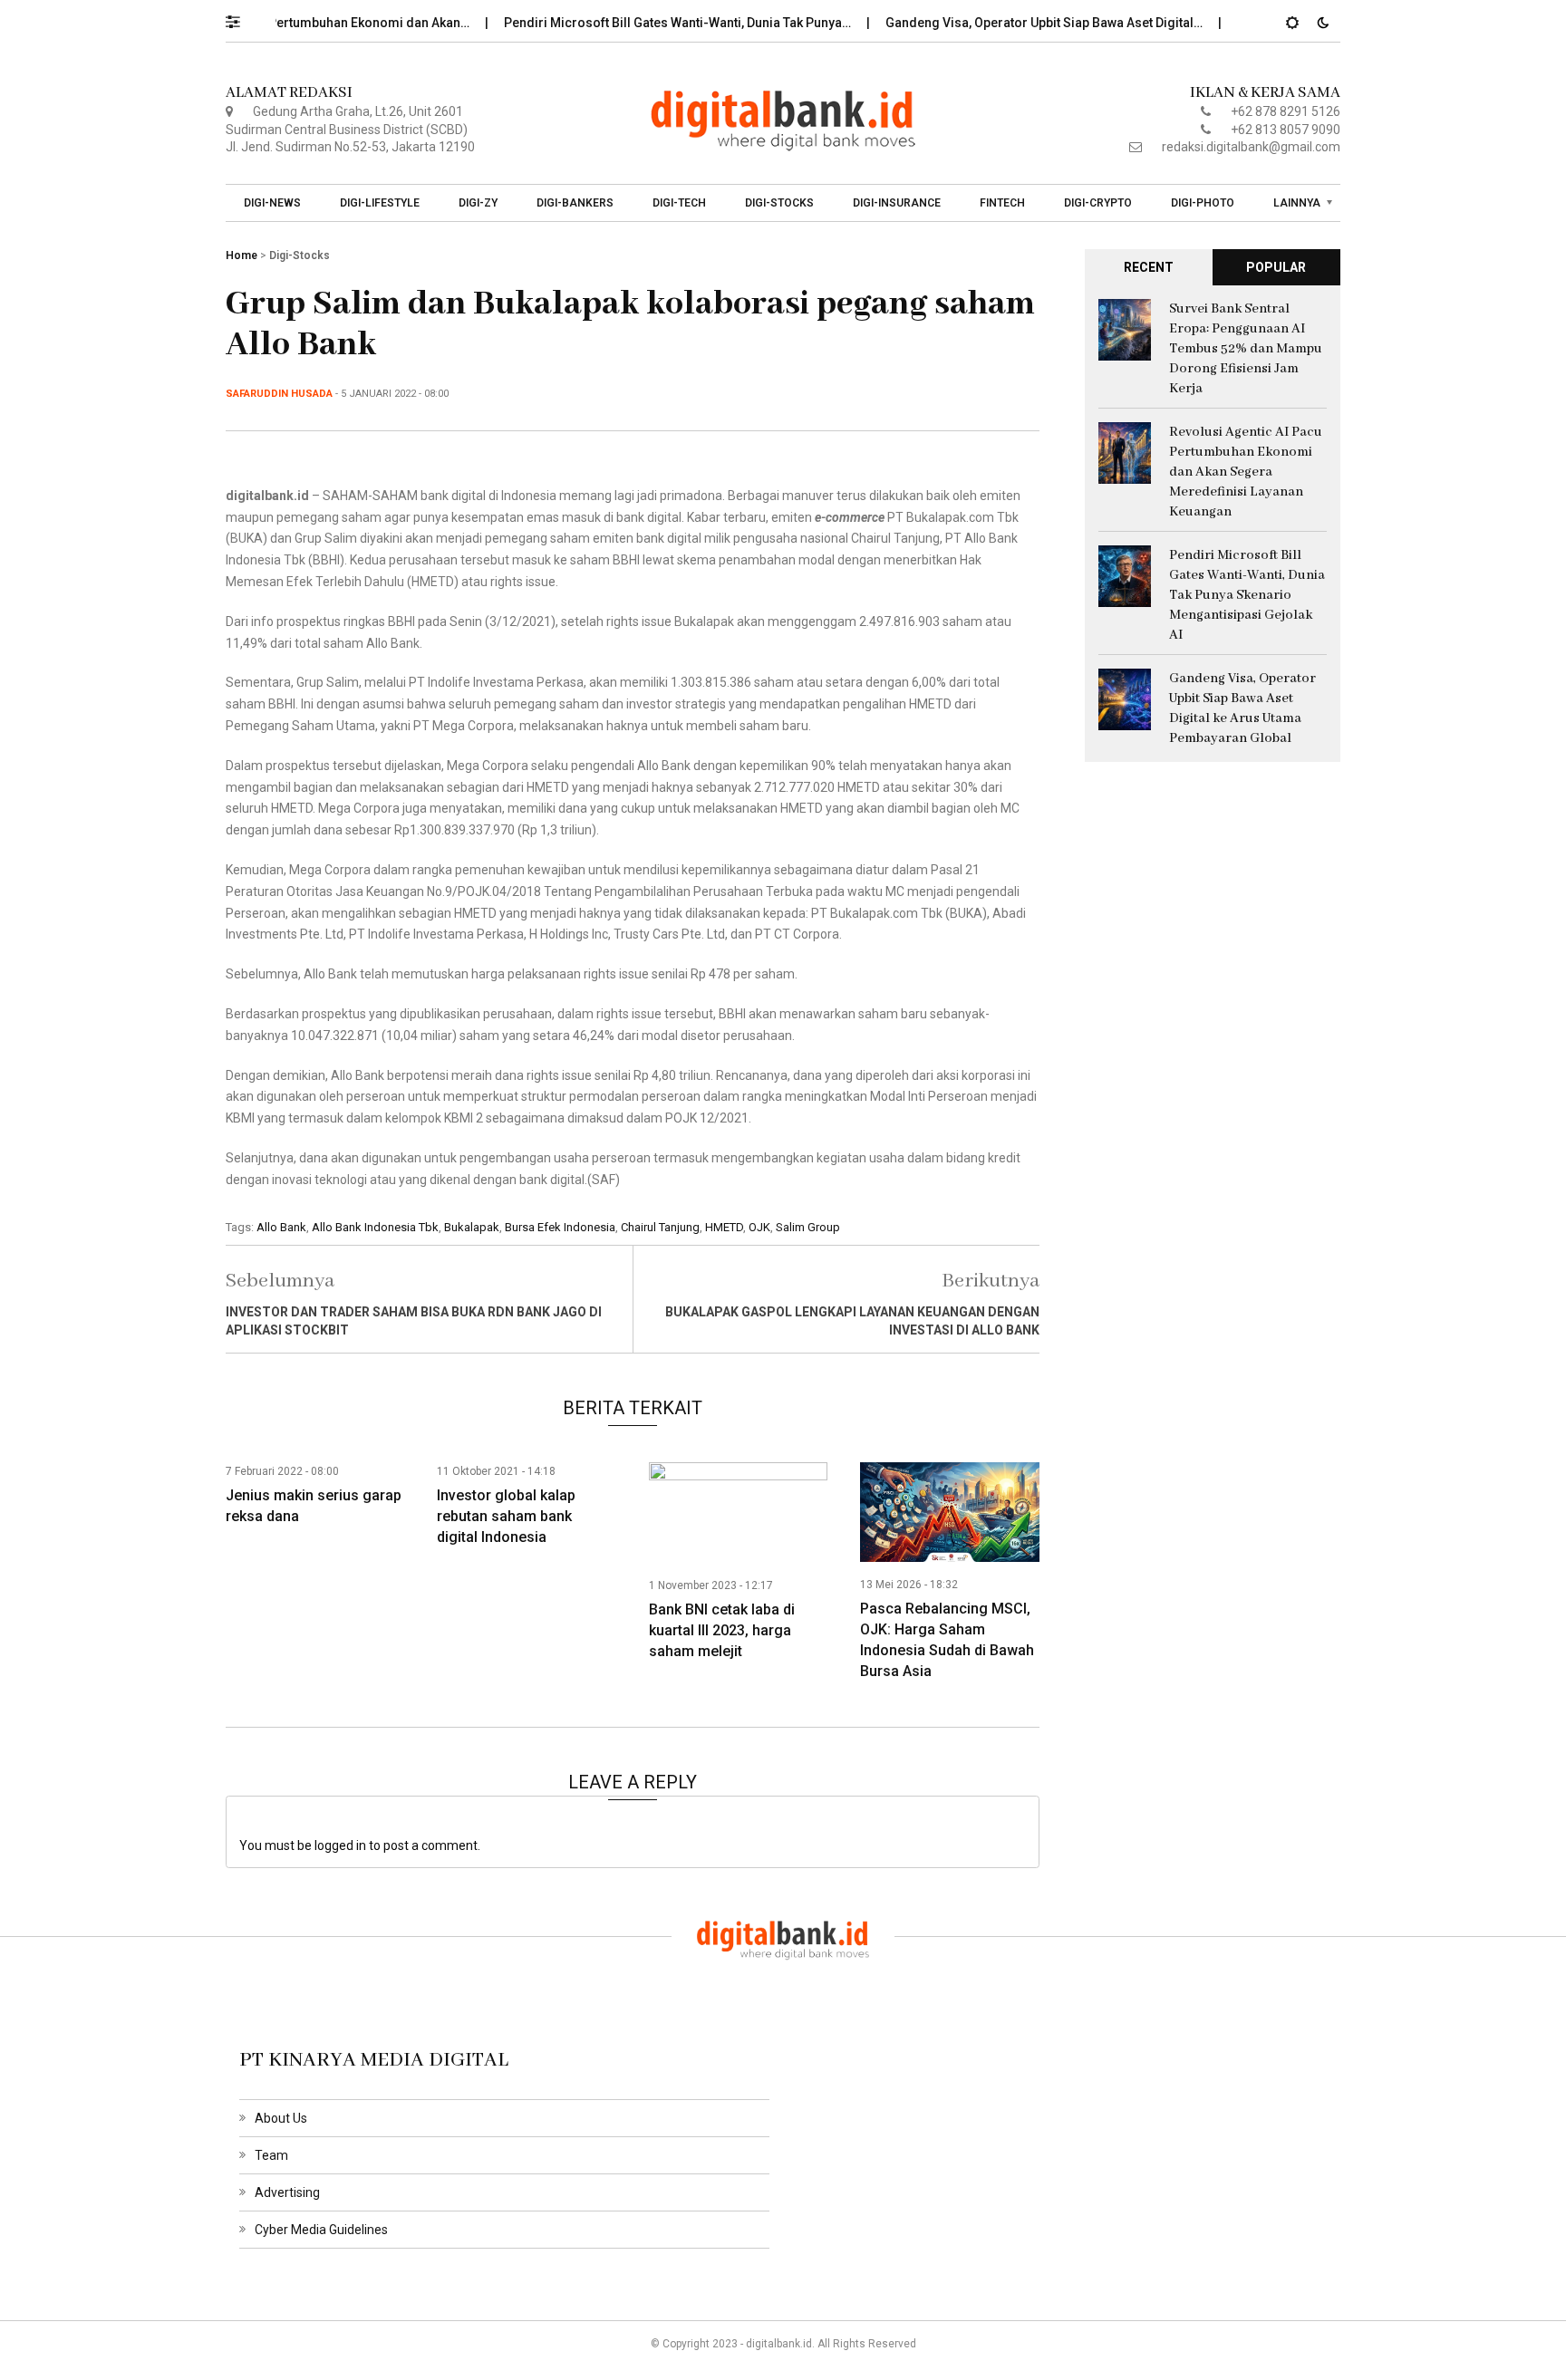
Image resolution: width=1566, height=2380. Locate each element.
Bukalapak (472, 1227)
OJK (759, 1227)
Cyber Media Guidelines (321, 2230)
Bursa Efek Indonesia (560, 1227)
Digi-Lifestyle (380, 203)
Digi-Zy (478, 203)
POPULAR (1276, 267)
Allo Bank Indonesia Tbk (375, 1227)
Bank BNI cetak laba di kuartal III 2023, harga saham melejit (722, 1630)
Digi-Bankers (575, 203)
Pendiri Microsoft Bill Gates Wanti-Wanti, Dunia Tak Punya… (643, 23)
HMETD (724, 1227)
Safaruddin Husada (279, 394)
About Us (281, 2118)
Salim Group (808, 1227)
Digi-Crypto (1098, 203)
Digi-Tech (679, 203)
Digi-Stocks (779, 203)
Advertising (287, 2192)
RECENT (1149, 267)
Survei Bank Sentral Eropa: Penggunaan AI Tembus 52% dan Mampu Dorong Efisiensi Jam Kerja (1246, 349)
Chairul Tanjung (660, 1227)
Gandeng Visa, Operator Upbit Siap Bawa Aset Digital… (1009, 23)
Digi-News (272, 203)
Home (242, 255)
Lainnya (1297, 203)
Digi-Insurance (897, 203)
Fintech (1002, 203)
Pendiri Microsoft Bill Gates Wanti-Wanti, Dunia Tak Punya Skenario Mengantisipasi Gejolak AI (1247, 595)
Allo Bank (281, 1227)
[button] (242, 17)
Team (271, 2155)
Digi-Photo (1203, 203)
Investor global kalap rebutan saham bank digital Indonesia (506, 1516)
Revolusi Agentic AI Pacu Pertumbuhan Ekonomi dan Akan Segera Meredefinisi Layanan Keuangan (1246, 472)
